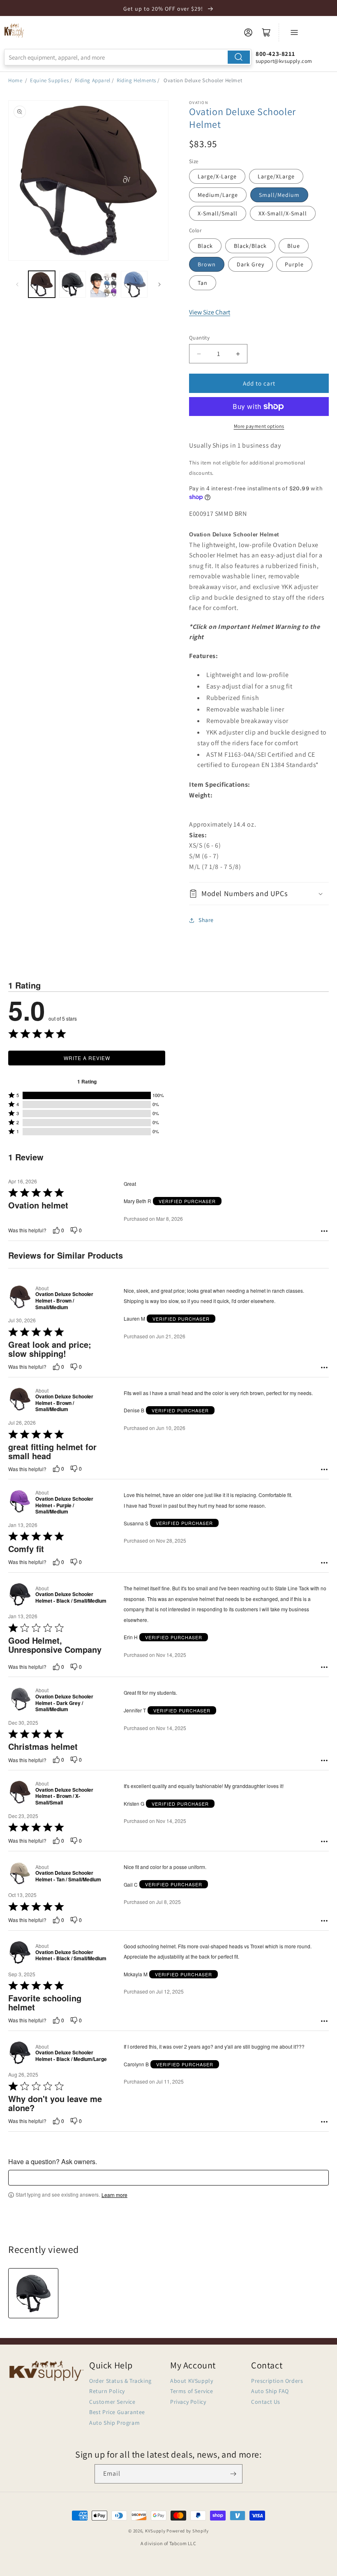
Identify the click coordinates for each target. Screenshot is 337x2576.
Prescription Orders (277, 2381)
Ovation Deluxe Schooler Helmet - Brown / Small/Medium (64, 1301)
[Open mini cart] (266, 32)
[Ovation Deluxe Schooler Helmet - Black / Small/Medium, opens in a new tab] (20, 1594)
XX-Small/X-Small (283, 213)
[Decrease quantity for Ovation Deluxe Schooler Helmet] (199, 354)
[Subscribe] (233, 2474)
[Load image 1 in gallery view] (42, 284)
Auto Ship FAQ (270, 2391)
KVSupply (155, 2531)
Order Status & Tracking (120, 2381)
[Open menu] (294, 32)
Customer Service (112, 2402)
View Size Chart (210, 312)
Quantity (199, 338)
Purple (294, 264)
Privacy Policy (188, 2402)
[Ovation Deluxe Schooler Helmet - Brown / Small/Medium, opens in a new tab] (20, 1298)
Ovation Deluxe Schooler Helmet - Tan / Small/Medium (68, 1876)
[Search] (239, 57)
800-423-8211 (275, 54)
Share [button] (206, 920)
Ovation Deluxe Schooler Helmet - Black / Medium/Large (71, 2056)
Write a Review (87, 1058)
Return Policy (107, 2391)
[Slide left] (17, 284)
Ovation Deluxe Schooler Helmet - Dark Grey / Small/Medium (64, 1703)
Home (15, 80)
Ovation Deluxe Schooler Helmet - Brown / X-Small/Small (64, 1796)
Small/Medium (279, 195)
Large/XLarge (276, 176)
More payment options (259, 426)
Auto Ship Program (114, 2423)
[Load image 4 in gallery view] (134, 284)
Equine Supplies (49, 80)
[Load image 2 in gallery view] (73, 284)
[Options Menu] (324, 1231)
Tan (203, 283)
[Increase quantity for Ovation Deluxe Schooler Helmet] (238, 354)
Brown (207, 264)
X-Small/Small (218, 213)
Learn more (114, 2195)
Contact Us (266, 2402)
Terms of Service (192, 2391)
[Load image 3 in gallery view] (103, 284)
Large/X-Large (217, 176)
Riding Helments (136, 80)
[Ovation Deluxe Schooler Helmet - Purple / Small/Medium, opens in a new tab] (20, 1502)
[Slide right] (159, 284)
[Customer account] (248, 32)
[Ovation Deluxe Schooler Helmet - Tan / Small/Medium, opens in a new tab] (20, 1873)
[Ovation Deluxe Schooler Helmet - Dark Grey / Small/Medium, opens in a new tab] (20, 1700)
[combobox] (128, 57)
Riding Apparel (92, 80)
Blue (294, 246)
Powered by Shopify (188, 2531)
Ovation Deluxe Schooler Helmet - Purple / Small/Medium (64, 1505)
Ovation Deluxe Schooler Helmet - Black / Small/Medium (71, 1598)
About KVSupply (192, 2381)
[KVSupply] (14, 30)
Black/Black (250, 246)
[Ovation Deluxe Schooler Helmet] (33, 2293)
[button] (259, 893)
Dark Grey (250, 264)
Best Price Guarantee (117, 2412)
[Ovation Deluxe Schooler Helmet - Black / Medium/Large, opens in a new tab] (20, 2053)
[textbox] (168, 2178)
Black (205, 246)
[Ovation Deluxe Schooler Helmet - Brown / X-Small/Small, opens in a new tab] (20, 1793)
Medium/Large (218, 195)
